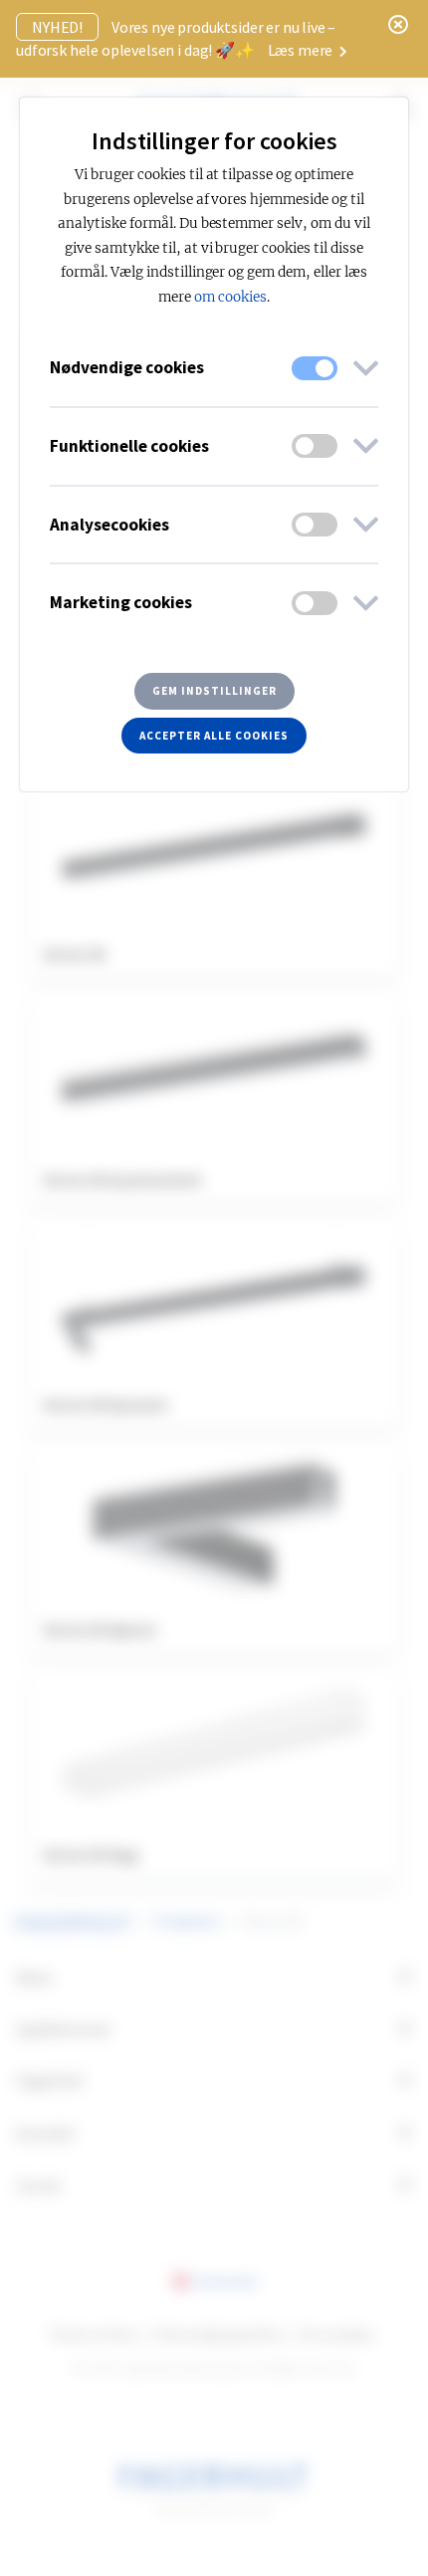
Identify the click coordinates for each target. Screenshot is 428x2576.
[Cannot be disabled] (315, 368)
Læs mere (302, 50)
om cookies (230, 297)
